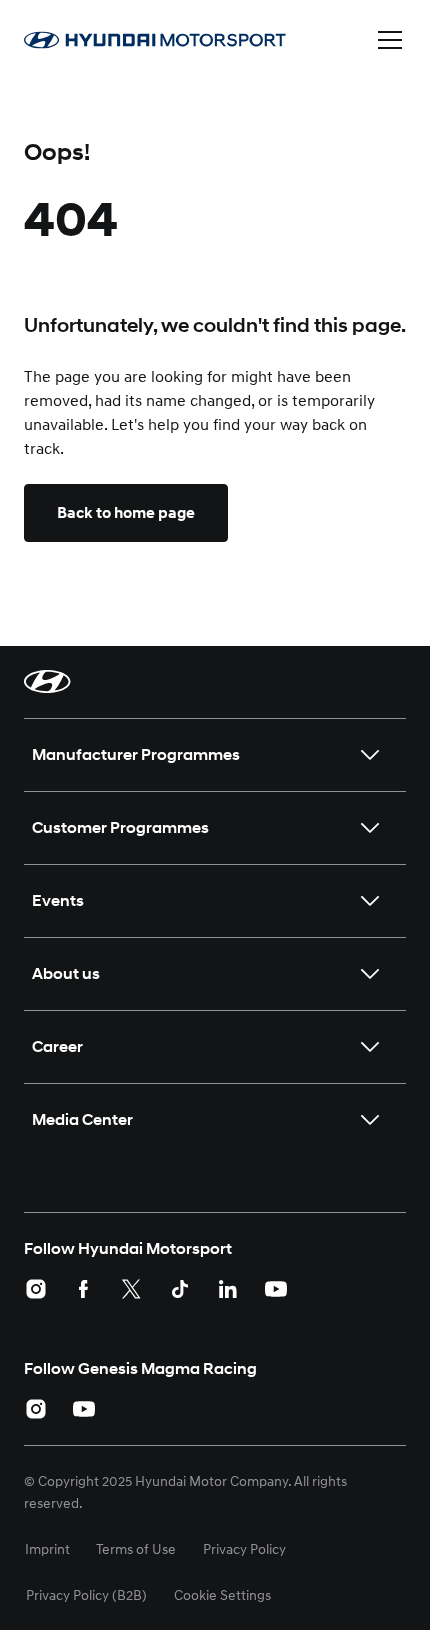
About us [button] (66, 973)
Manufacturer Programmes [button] (136, 754)
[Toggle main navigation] (390, 40)
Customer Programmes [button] (120, 827)
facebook (84, 1289)
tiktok (180, 1289)
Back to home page (126, 513)
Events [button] (58, 900)
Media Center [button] (82, 1119)
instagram (36, 1289)
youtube (276, 1289)
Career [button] (57, 1046)
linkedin (228, 1289)
